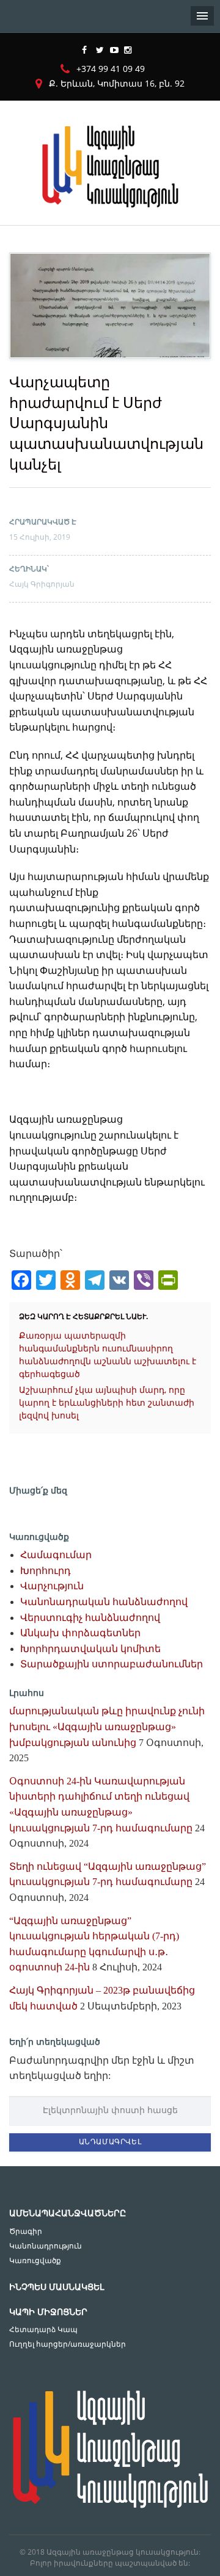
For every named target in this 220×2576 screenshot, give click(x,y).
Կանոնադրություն (46, 2246)
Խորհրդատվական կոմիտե (90, 1649)
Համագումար (56, 1555)
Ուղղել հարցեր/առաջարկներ (68, 2344)
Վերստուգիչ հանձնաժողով (90, 1618)
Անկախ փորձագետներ (80, 1633)
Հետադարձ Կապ (43, 2329)
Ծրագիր (26, 2231)
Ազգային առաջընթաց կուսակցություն (123, 2552)
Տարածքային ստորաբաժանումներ (112, 1664)
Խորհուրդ (46, 1571)
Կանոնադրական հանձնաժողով (104, 1602)
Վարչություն (52, 1586)
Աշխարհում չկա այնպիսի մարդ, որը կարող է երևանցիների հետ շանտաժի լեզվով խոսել (107, 1402)
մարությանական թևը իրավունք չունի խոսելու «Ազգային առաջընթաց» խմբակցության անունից (107, 1726)
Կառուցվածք (35, 2260)
